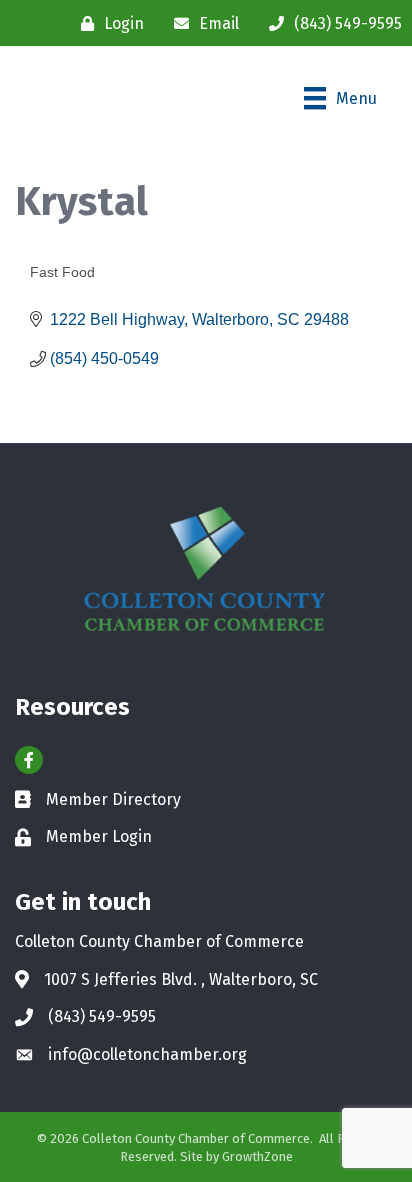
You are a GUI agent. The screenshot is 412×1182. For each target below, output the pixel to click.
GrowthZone (257, 1156)
